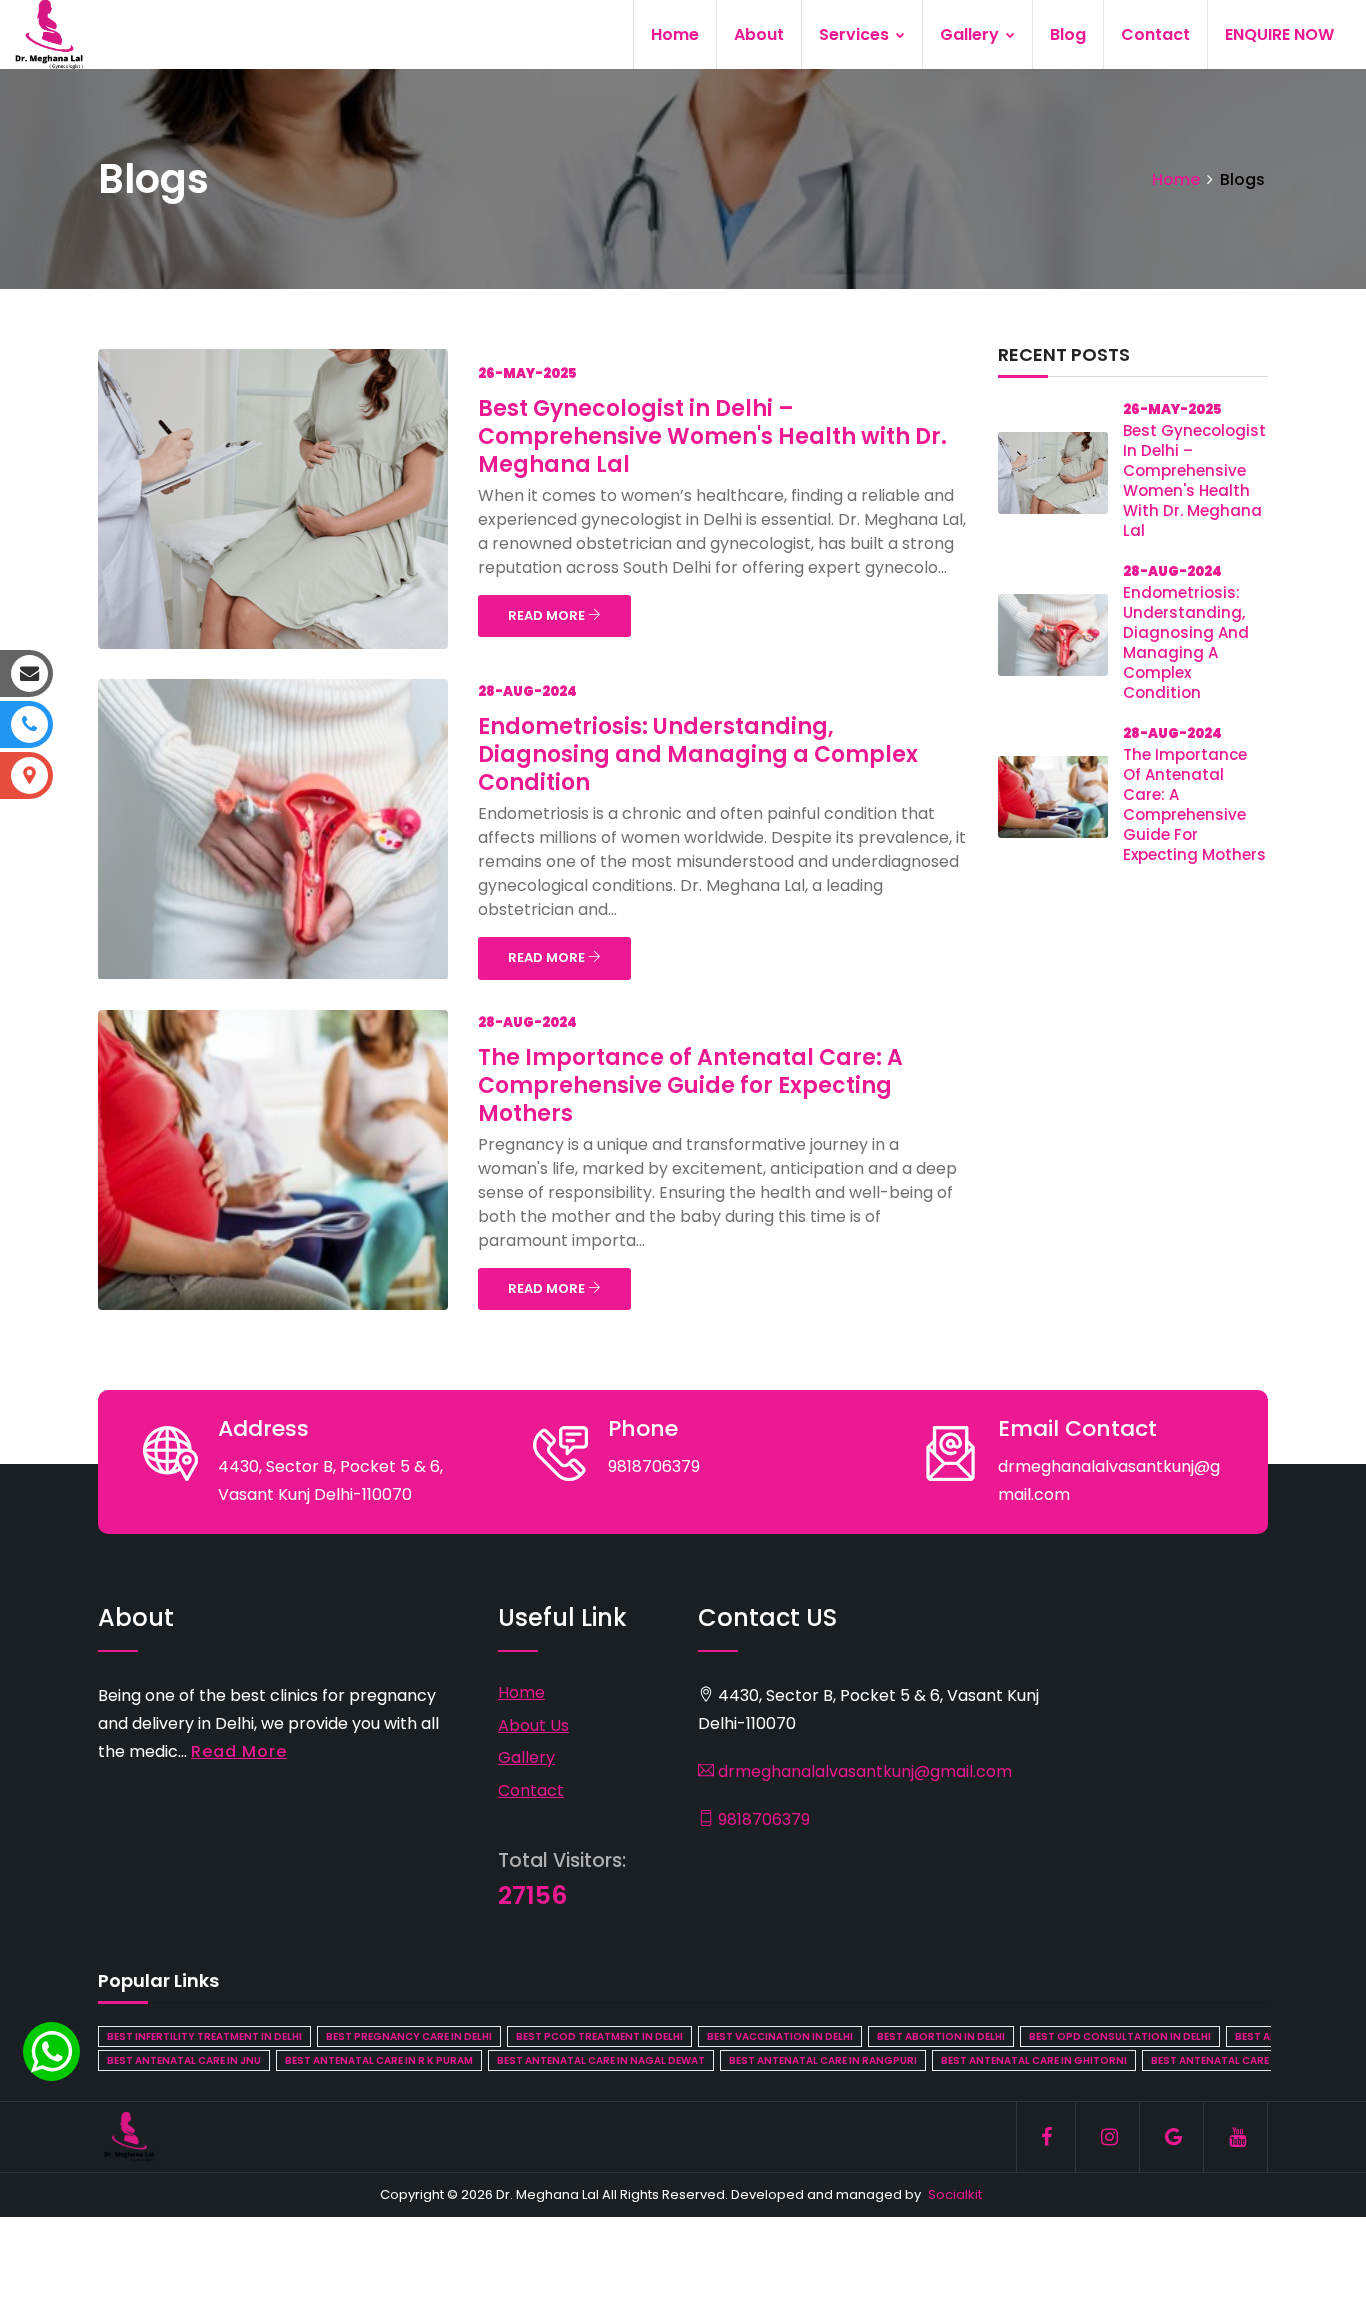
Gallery (971, 34)
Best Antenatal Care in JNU (184, 2060)
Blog (1068, 34)
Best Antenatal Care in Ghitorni (1034, 2060)
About (759, 34)
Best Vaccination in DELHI (780, 2036)
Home (675, 34)
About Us (533, 1725)
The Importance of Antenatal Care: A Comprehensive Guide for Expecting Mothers (690, 1085)
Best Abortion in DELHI (941, 2036)
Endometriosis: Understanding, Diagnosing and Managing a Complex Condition (698, 754)
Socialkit (955, 2194)
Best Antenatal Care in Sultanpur (1248, 2060)
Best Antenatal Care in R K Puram (379, 2060)
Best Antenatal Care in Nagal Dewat (601, 2060)
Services (856, 34)
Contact (1155, 34)
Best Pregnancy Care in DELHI (409, 2036)
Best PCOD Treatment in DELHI (599, 2036)
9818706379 (762, 1819)
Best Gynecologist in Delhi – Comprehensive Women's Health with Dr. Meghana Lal (712, 436)
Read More (239, 1751)
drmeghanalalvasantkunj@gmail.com (863, 1771)
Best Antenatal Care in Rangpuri (823, 2060)
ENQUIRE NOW (1279, 34)
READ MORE (548, 615)
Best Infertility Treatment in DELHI (204, 2036)
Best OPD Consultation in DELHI (1120, 2036)
